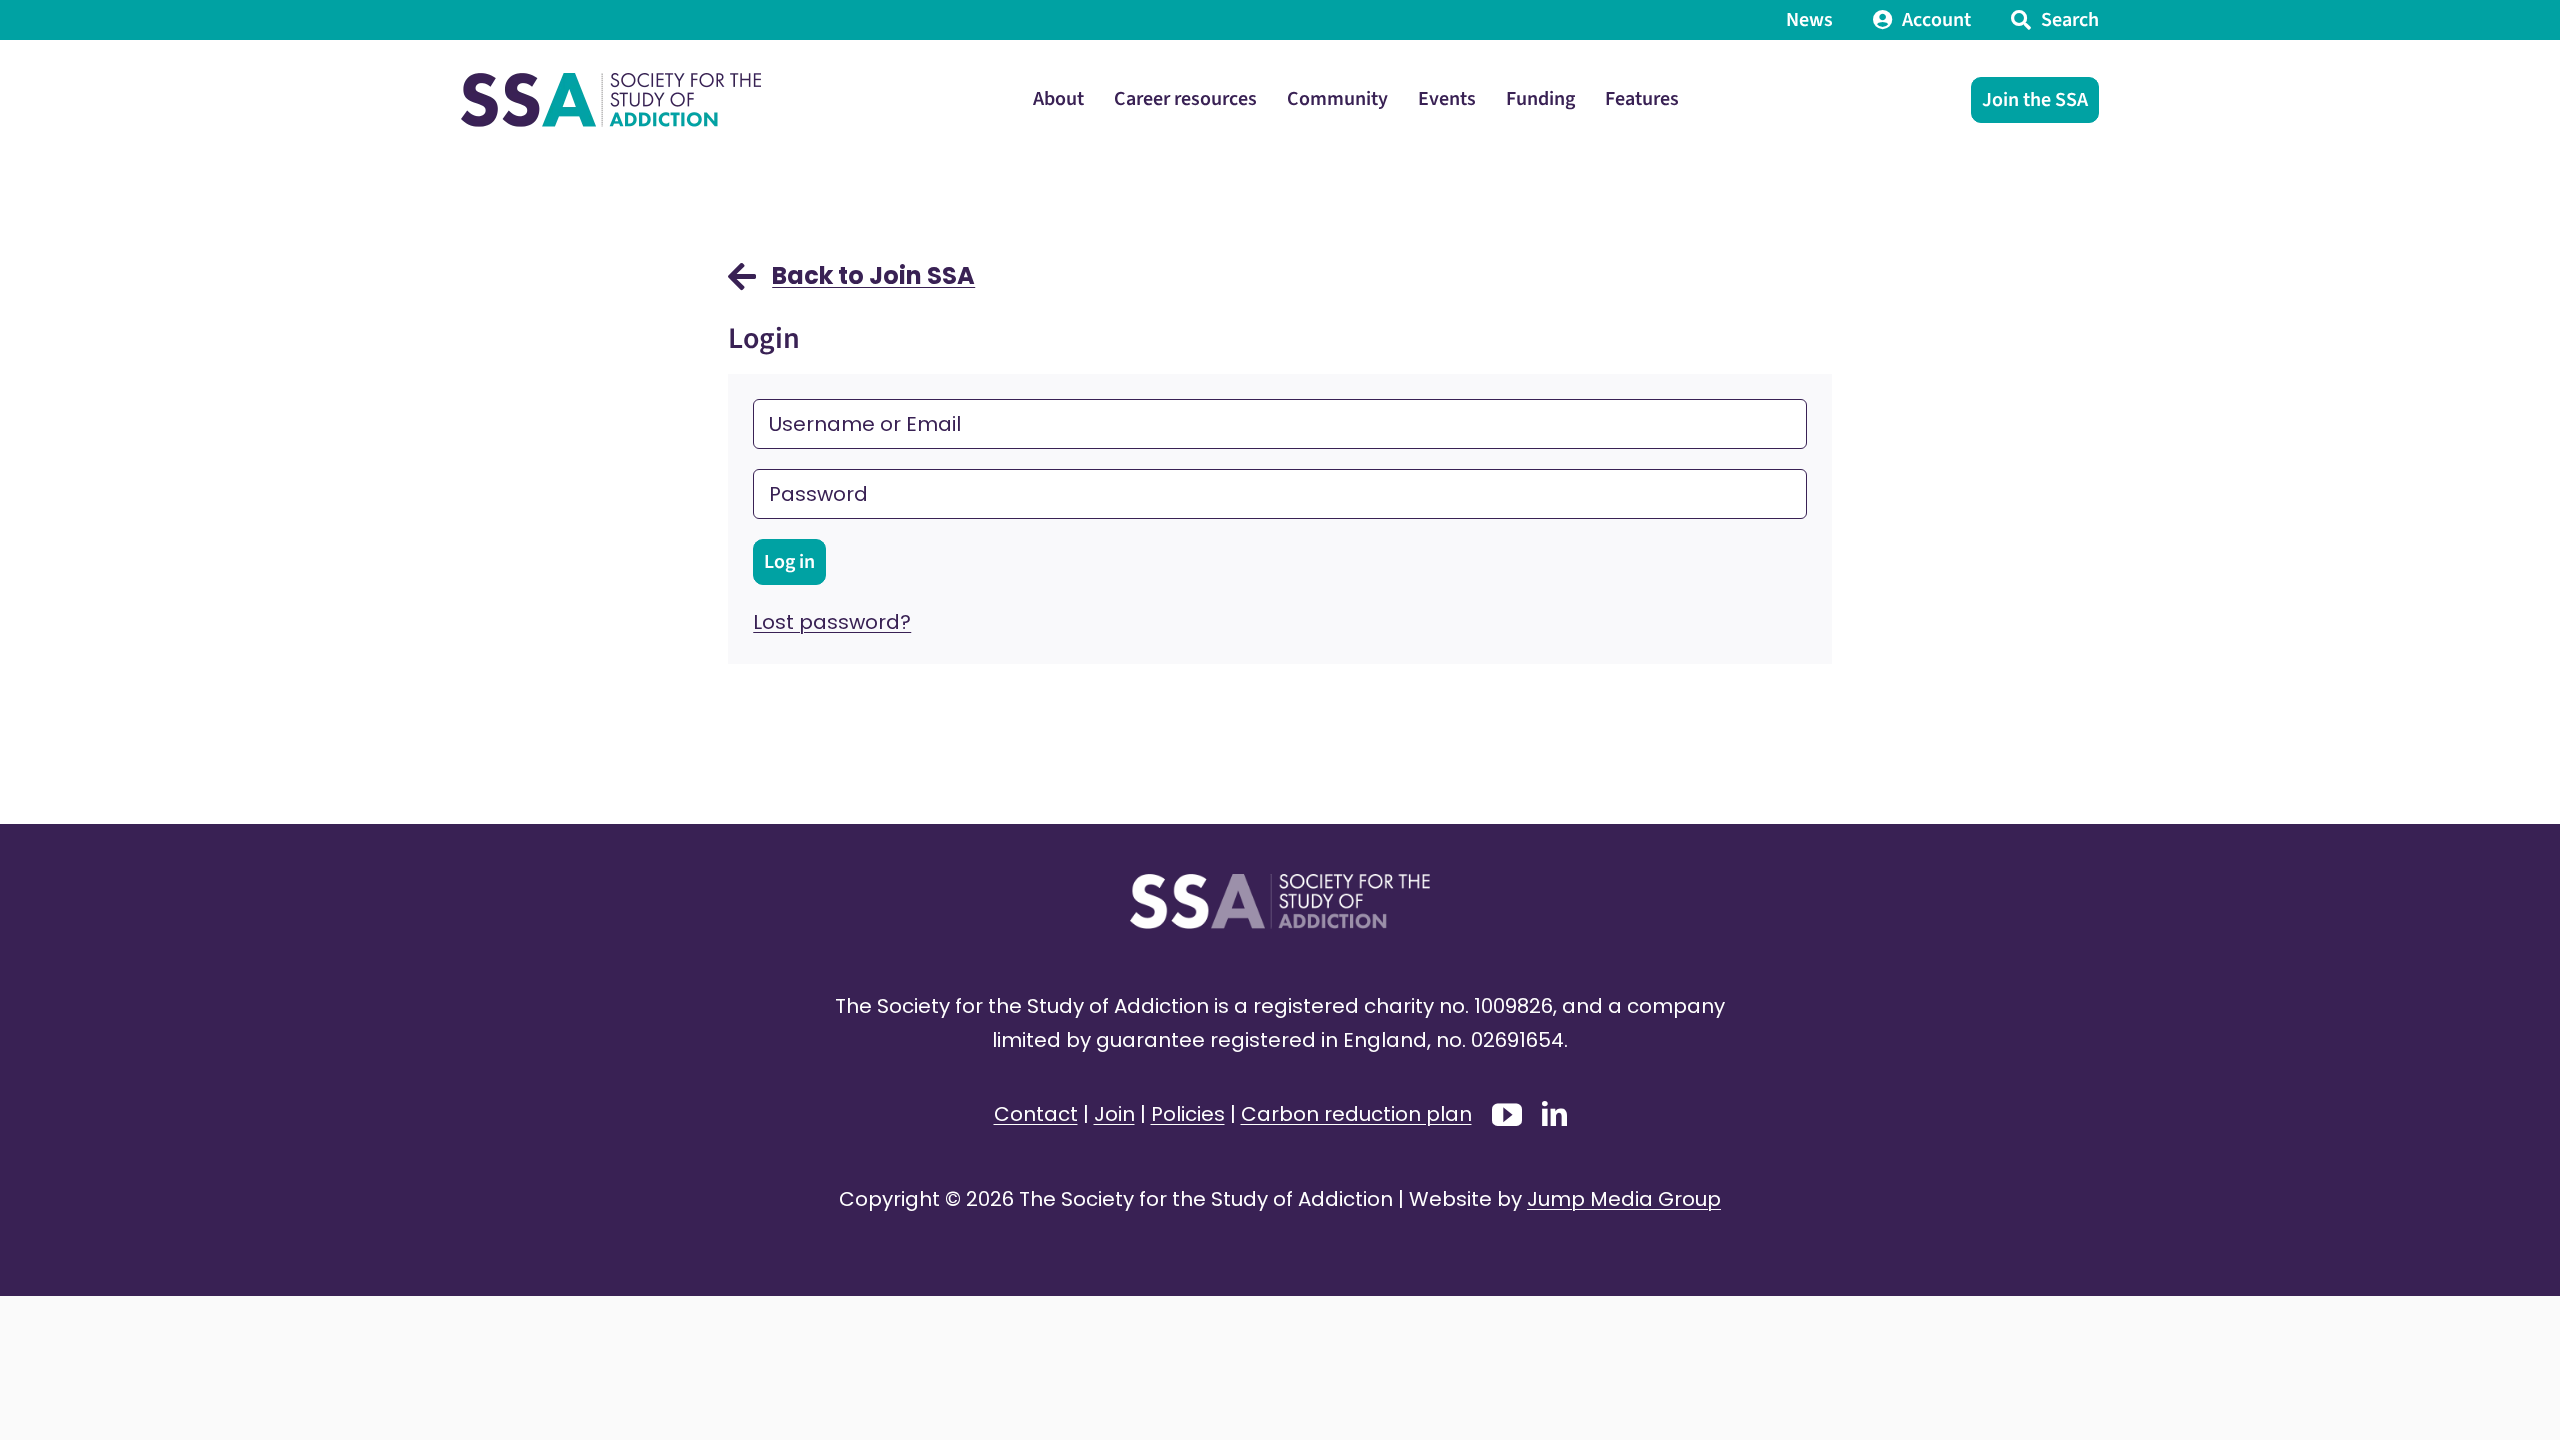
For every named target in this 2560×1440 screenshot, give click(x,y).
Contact (1036, 1114)
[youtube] (1507, 1115)
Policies (1188, 1114)
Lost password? (832, 622)
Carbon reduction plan (1356, 1114)
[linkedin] (1554, 1113)
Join (1114, 1114)
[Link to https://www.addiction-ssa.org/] (742, 286)
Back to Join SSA (873, 275)
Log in (789, 562)
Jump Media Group (1624, 1199)
